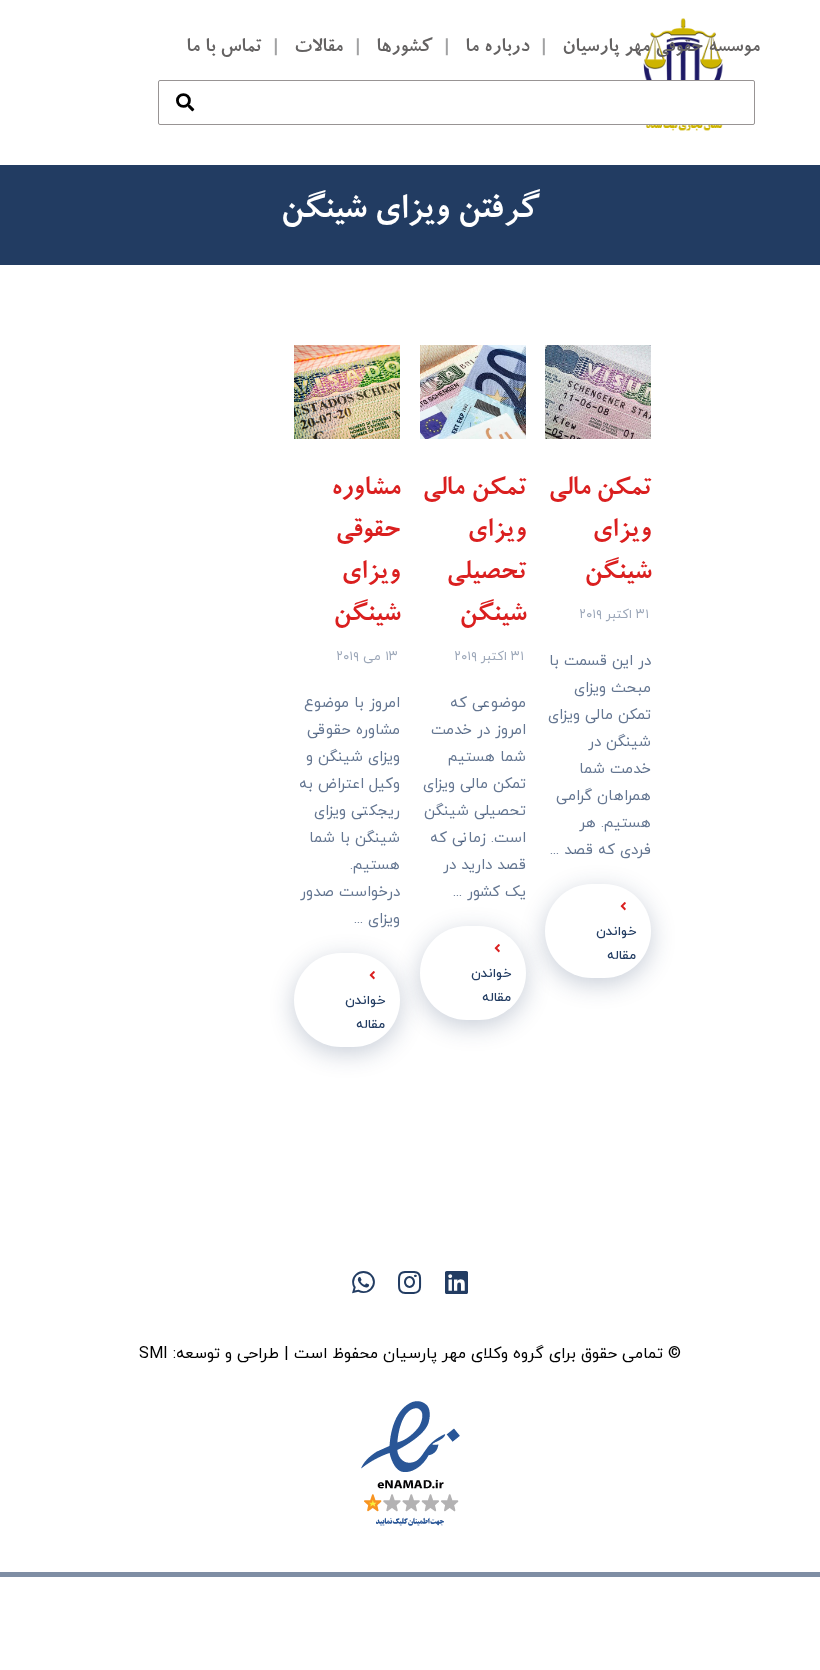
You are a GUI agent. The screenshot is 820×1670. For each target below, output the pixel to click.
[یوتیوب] (370, 1317)
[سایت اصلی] (490, 1317)
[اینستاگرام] (330, 1317)
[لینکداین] (410, 1317)
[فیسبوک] (450, 1317)
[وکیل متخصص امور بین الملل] (684, 74)
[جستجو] (185, 82)
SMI (153, 1354)
